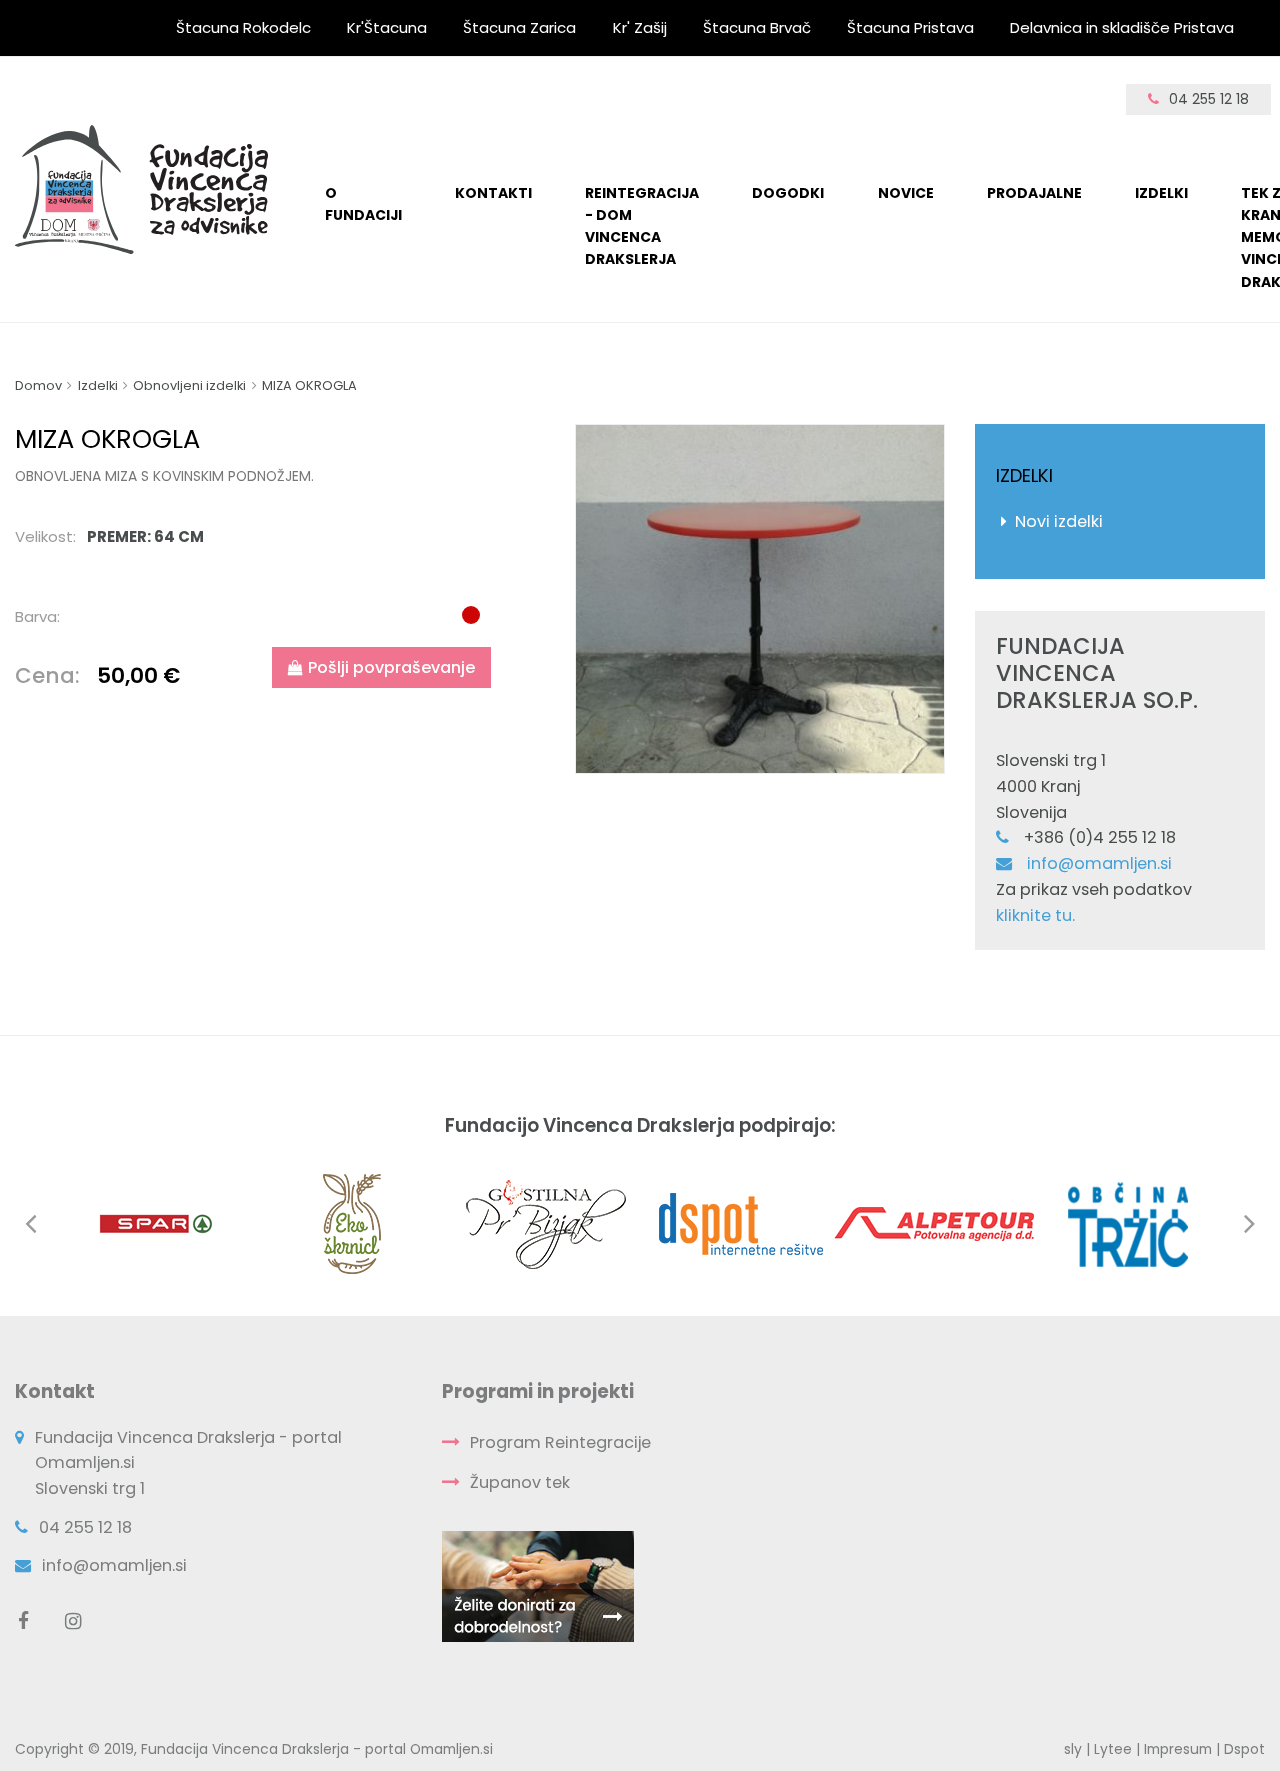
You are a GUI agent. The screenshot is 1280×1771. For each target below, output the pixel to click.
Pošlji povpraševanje (391, 667)
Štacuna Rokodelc (243, 27)
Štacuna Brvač (757, 27)
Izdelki (1161, 193)
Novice (906, 193)
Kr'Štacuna (387, 27)
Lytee (1113, 1749)
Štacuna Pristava (910, 27)
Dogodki (788, 193)
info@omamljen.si (1099, 863)
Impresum (1178, 1749)
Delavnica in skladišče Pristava (1122, 27)
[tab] (258, 537)
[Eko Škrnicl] (352, 1222)
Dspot (1244, 1749)
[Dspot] (740, 1222)
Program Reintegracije (560, 1442)
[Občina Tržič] (1128, 1222)
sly (1073, 1749)
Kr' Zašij (640, 27)
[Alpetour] (934, 1222)
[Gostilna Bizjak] (546, 1222)
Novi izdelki (1059, 521)
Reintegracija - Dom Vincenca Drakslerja (642, 226)
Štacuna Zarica (519, 27)
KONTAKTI (493, 193)
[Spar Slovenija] (158, 1222)
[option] (760, 598)
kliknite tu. (1035, 915)
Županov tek (520, 1482)
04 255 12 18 (1209, 99)
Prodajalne (1034, 193)
